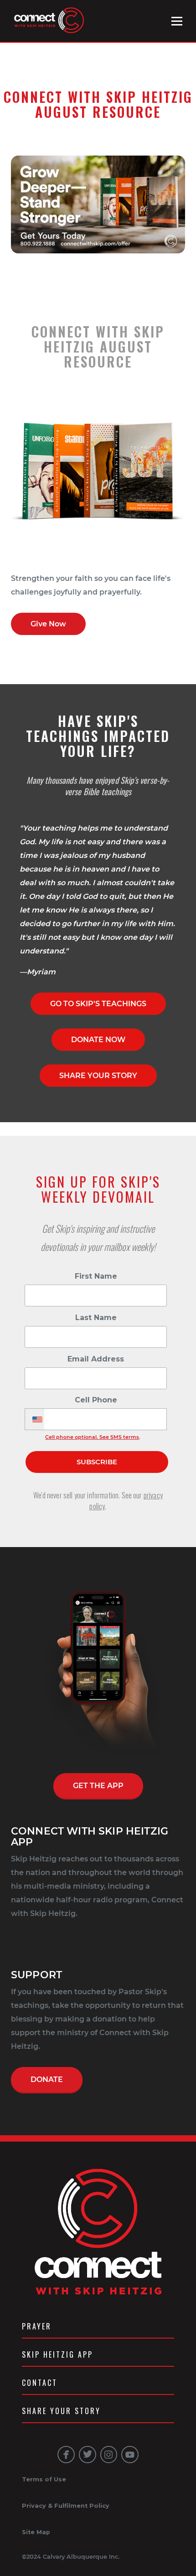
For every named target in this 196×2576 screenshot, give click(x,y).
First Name (96, 1276)
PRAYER (37, 2326)
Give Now (48, 624)
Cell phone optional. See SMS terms (92, 1437)
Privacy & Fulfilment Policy (66, 2506)
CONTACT (40, 2383)
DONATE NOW (98, 1040)
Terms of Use (44, 2479)
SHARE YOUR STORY (98, 1076)
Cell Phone (96, 1400)
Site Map (36, 2532)
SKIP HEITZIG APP (57, 2354)
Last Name (96, 1318)
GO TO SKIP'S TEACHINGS (98, 1004)
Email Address (96, 1359)
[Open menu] (177, 21)
